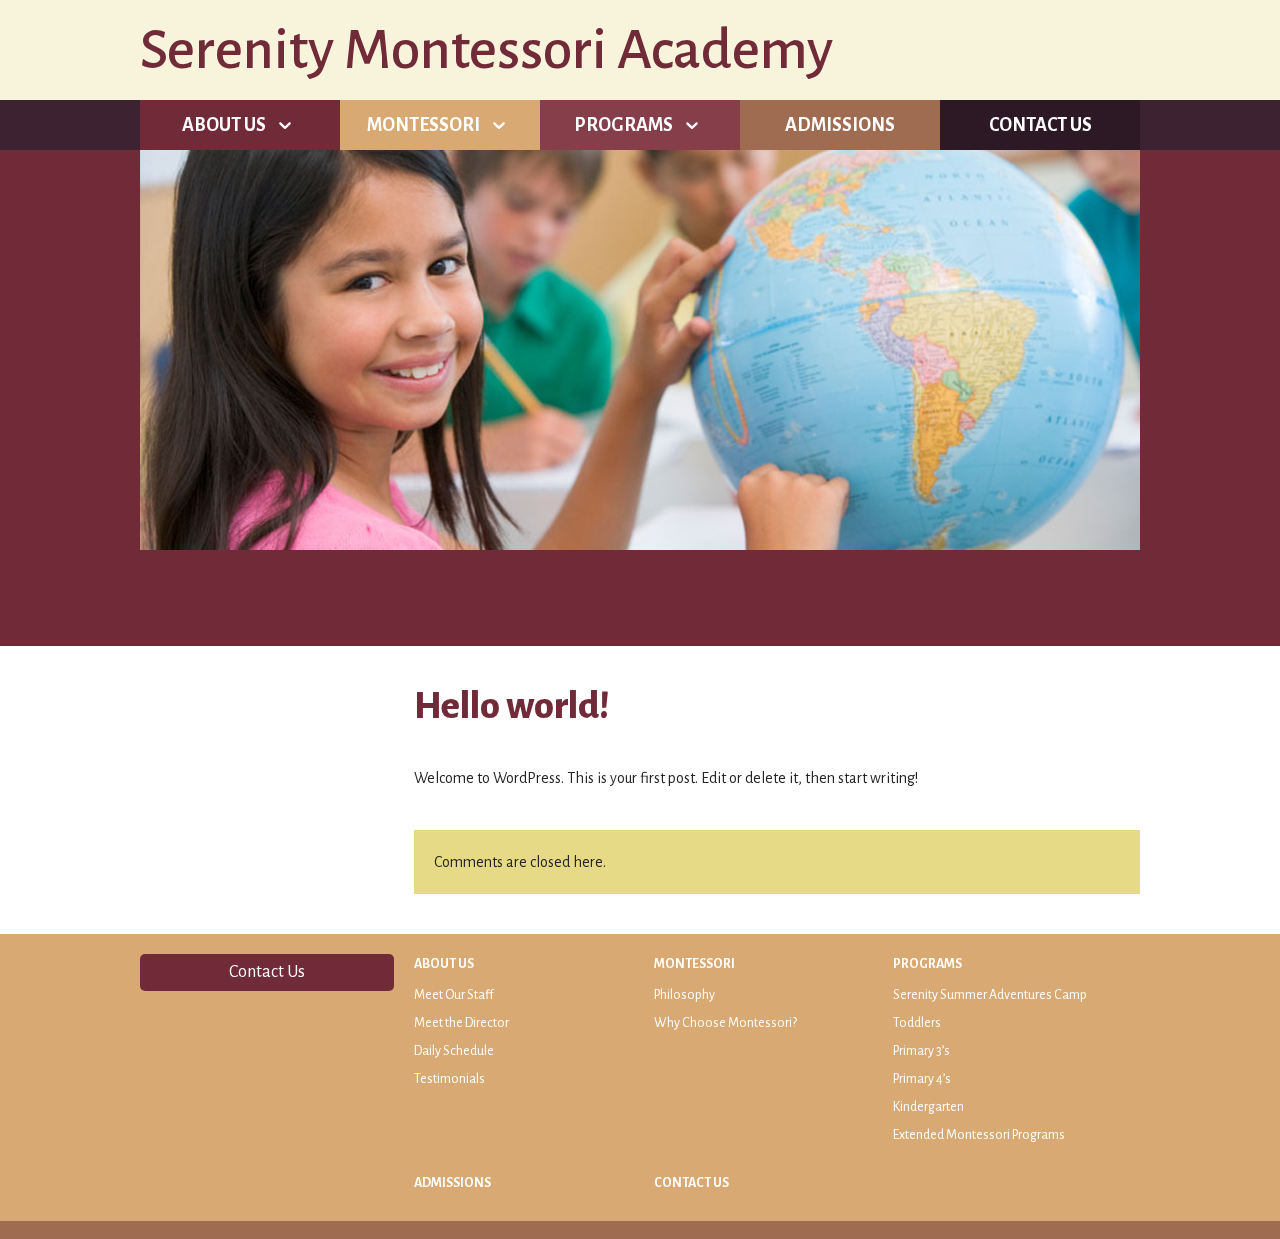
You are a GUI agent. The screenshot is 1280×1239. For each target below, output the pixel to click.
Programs (623, 125)
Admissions (840, 125)
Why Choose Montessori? (725, 1023)
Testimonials (449, 1079)
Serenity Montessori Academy (486, 50)
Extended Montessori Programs (979, 1135)
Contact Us (1040, 125)
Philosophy (684, 995)
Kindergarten (928, 1107)
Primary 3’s (921, 1051)
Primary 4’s (922, 1079)
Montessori (423, 125)
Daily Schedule (454, 1051)
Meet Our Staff (454, 995)
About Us (224, 125)
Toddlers (917, 1023)
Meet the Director (461, 1023)
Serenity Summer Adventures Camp (990, 995)
